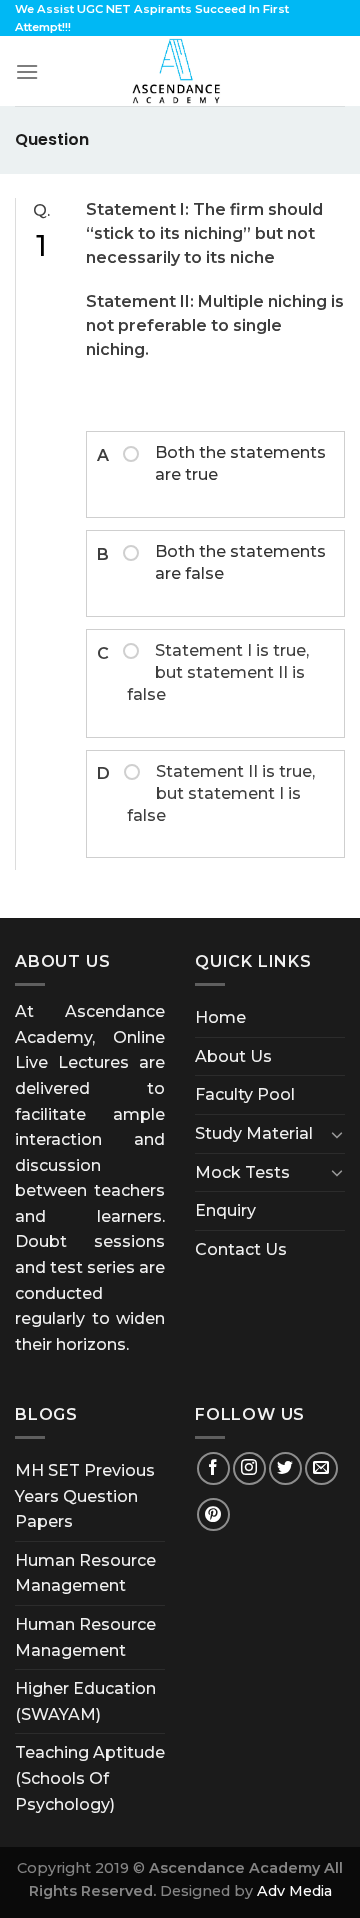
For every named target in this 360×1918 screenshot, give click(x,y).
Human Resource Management (85, 1573)
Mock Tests (242, 1172)
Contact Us (241, 1249)
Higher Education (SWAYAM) (85, 1701)
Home (220, 1017)
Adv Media (294, 1891)
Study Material (254, 1133)
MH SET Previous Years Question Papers (85, 1496)
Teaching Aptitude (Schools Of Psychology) (90, 1778)
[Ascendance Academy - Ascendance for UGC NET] (180, 71)
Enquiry (225, 1210)
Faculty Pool (245, 1094)
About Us (233, 1056)
